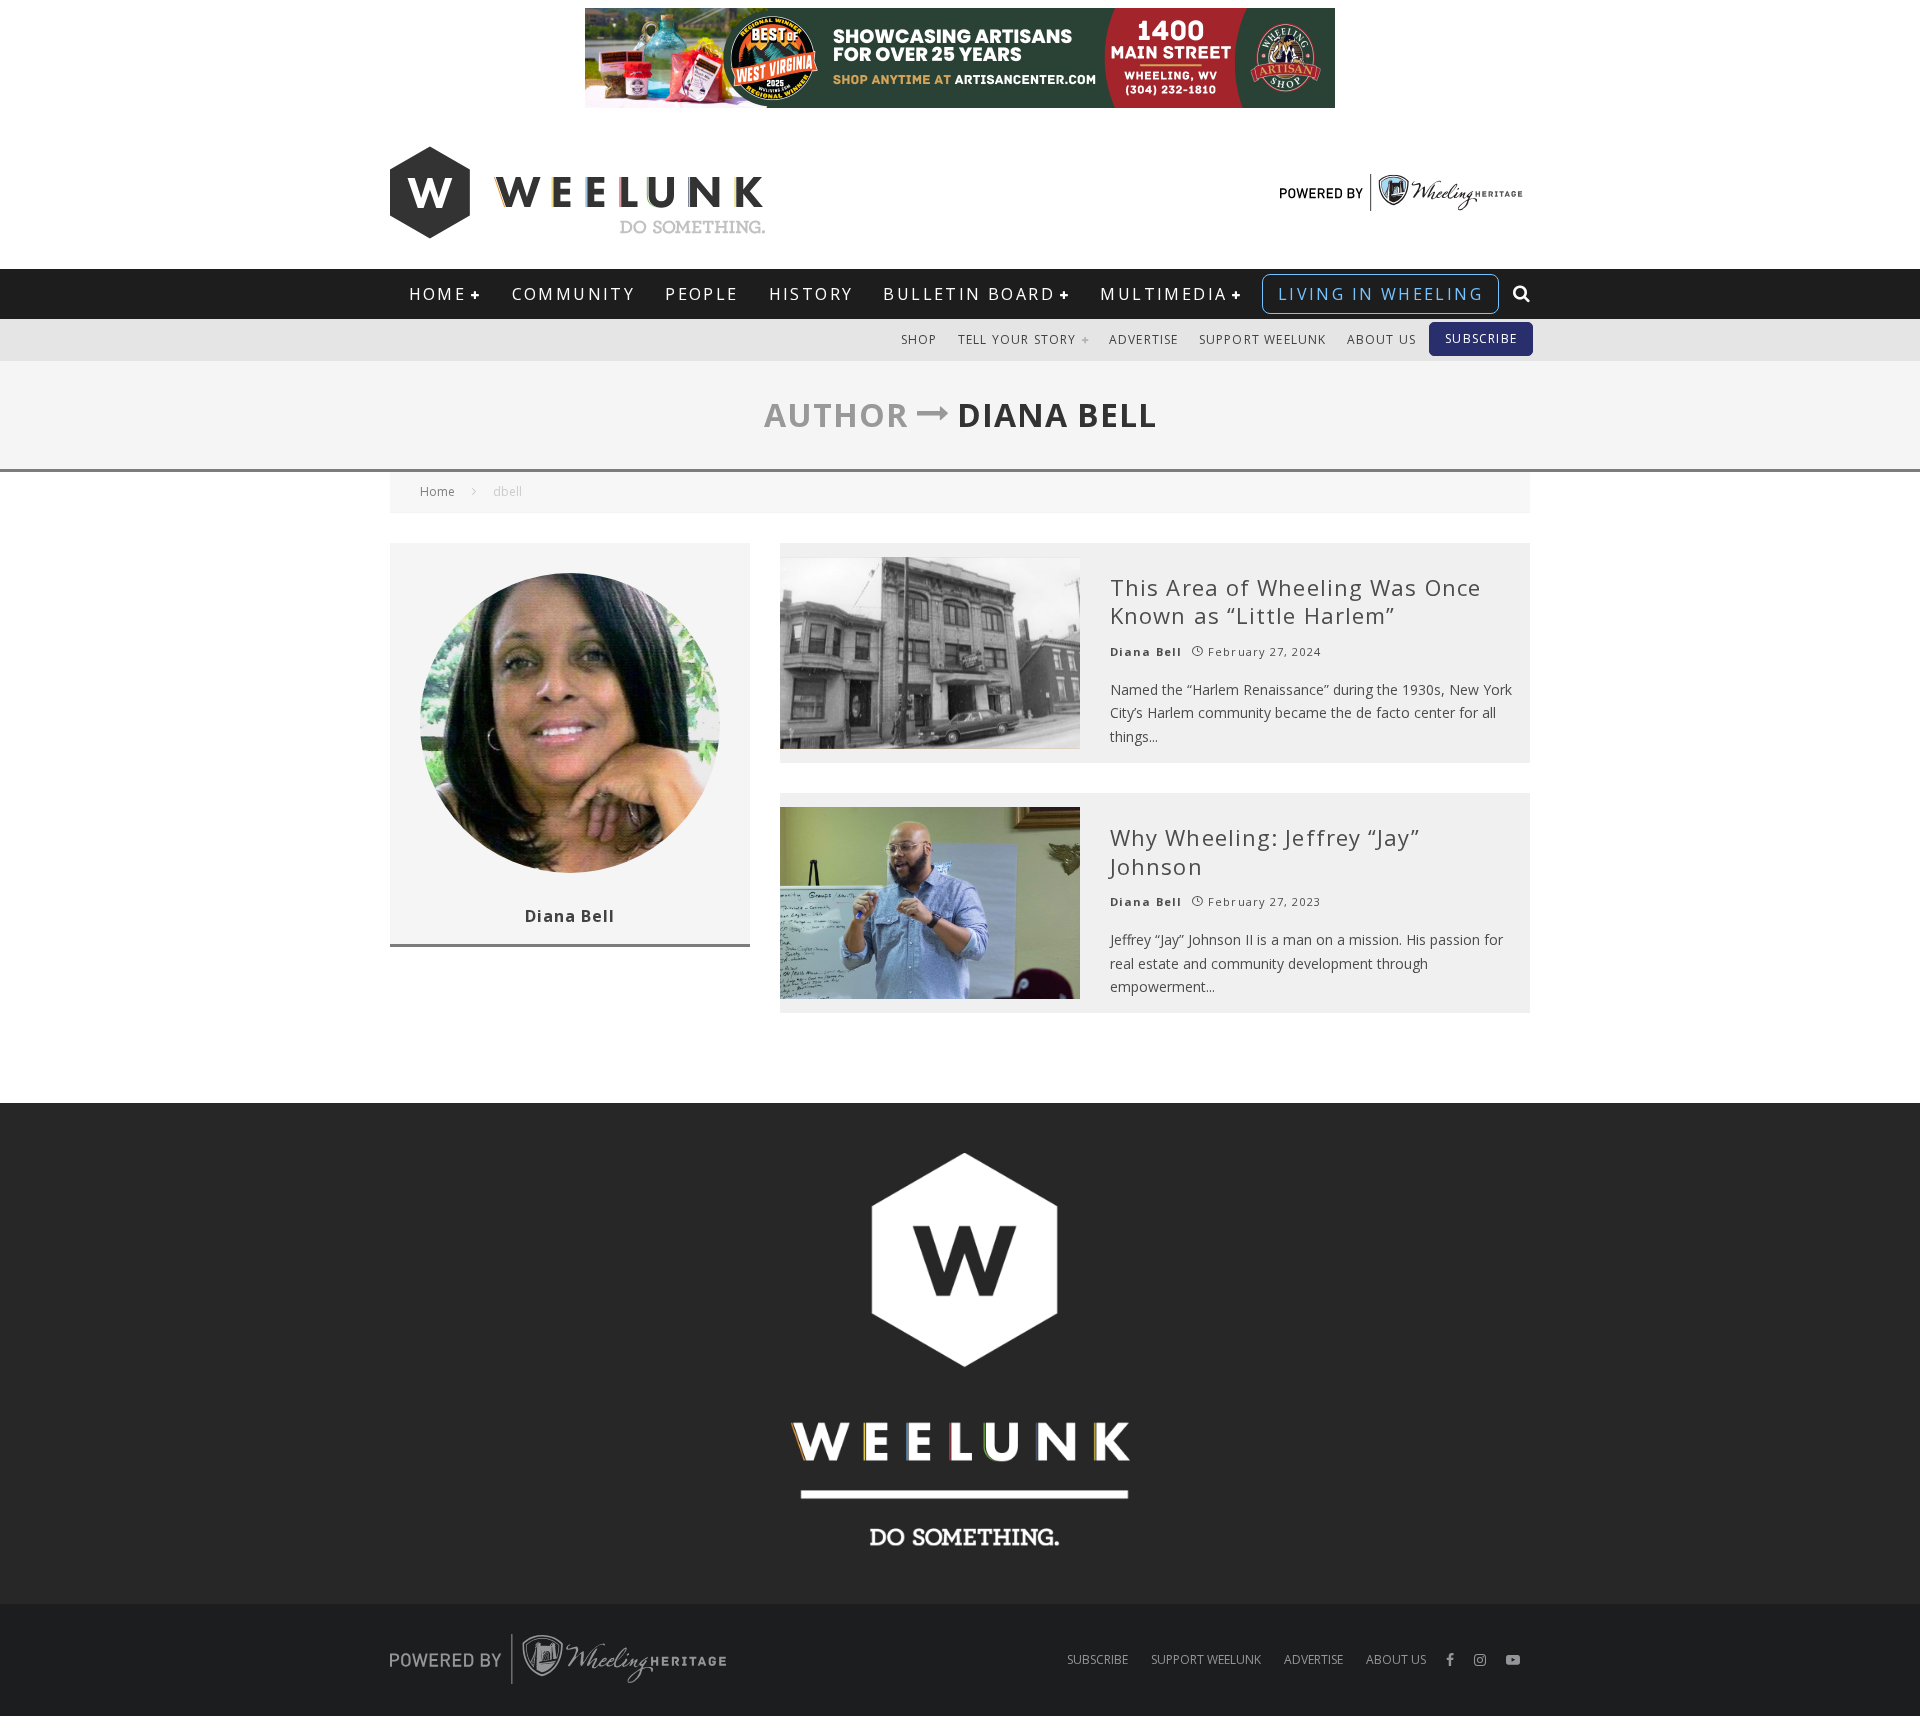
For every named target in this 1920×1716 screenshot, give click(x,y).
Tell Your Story (1017, 339)
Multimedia (1163, 294)
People (701, 294)
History (811, 294)
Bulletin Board (969, 294)
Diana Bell (1146, 651)
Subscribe (1481, 338)
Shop (919, 339)
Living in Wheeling (1380, 294)
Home (438, 294)
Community (574, 294)
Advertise (1144, 339)
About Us (1382, 339)
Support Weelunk (1263, 339)
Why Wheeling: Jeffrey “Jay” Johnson (1265, 851)
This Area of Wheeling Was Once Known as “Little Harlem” (1295, 601)
